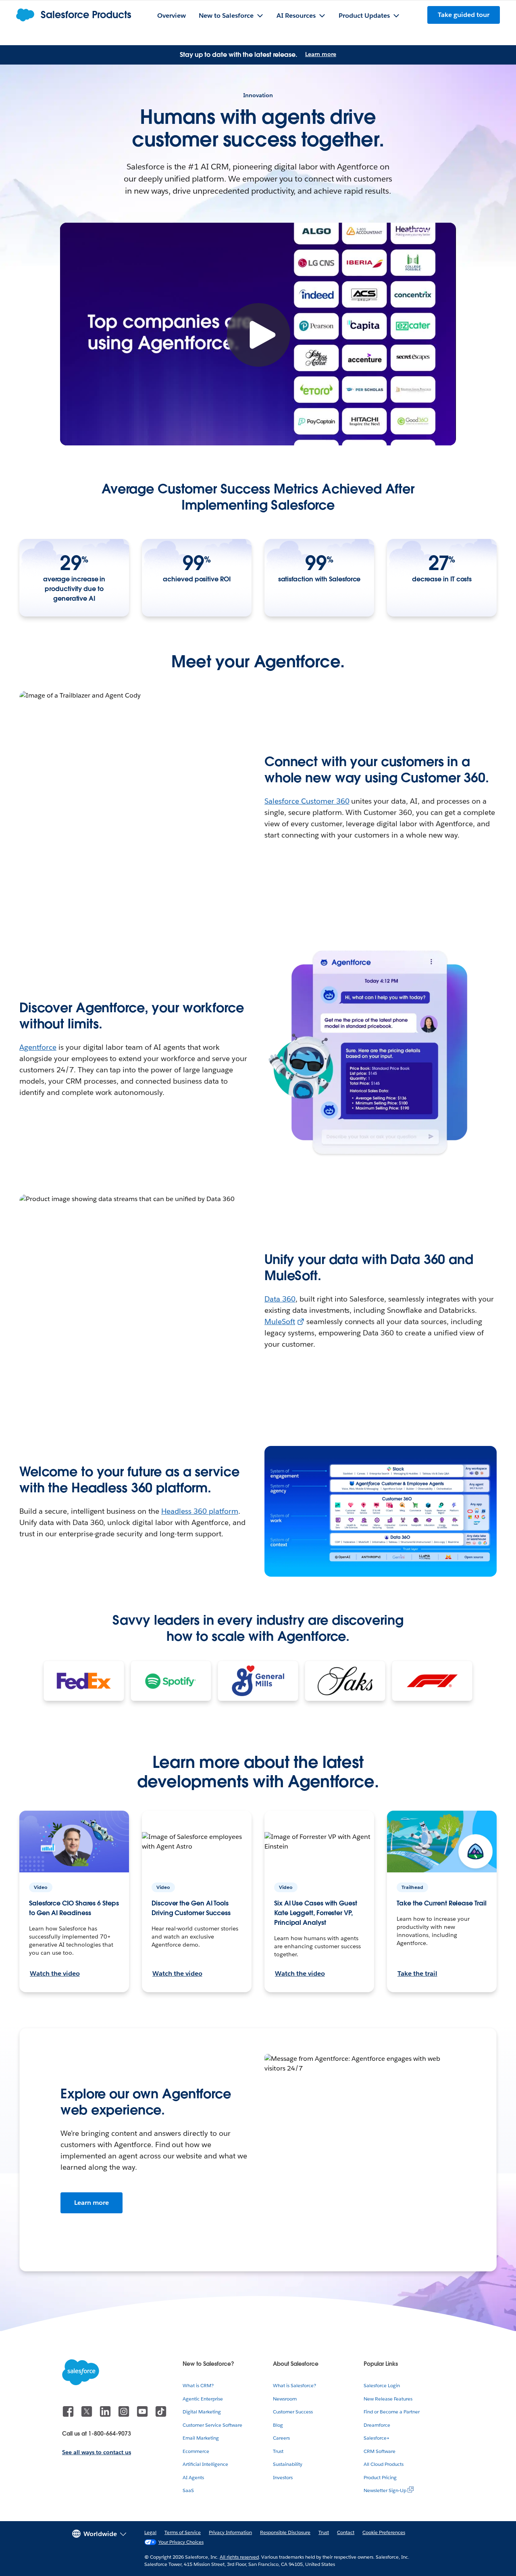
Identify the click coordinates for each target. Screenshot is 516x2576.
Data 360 (280, 1299)
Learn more (321, 54)
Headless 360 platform (200, 1511)
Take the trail (417, 1973)
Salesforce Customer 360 (307, 801)
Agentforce (38, 1047)
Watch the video (55, 1973)
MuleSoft (280, 1321)
